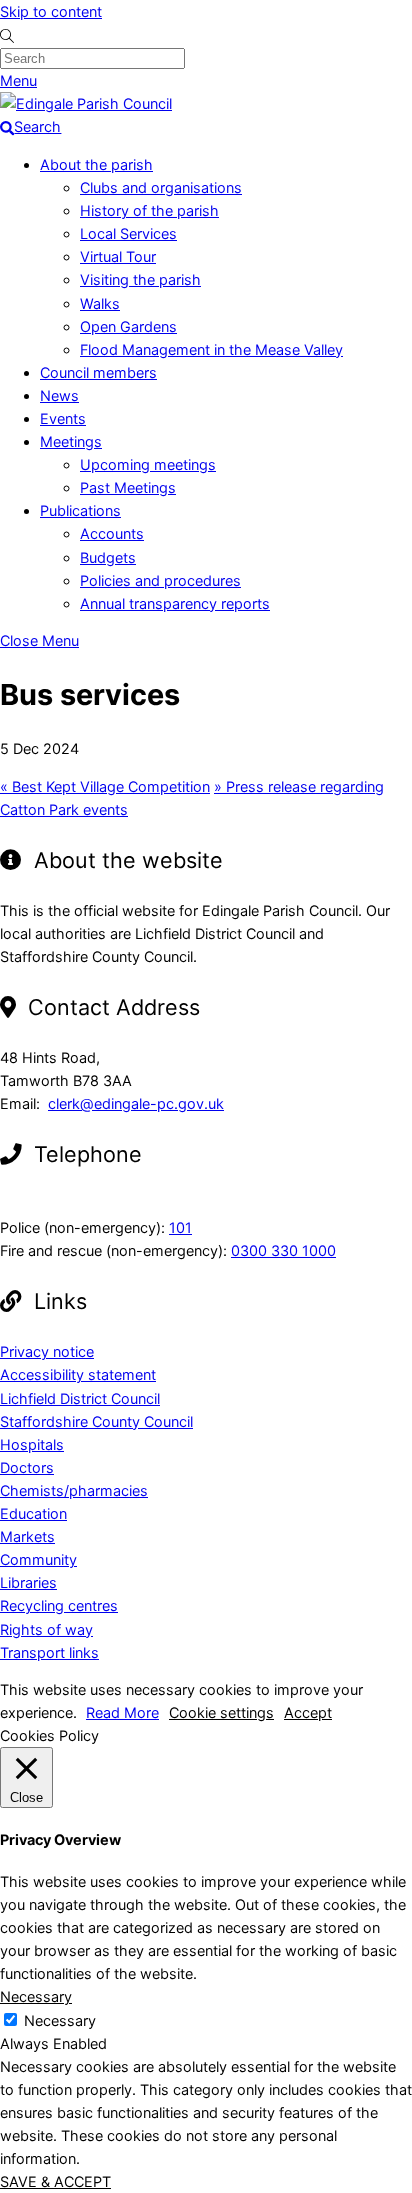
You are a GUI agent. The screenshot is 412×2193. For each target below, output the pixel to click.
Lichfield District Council (80, 1398)
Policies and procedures (160, 580)
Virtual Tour (118, 256)
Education (33, 1513)
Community (38, 1559)
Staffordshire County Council (96, 1421)
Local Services (128, 233)
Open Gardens (128, 326)
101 (180, 1227)
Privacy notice (47, 1351)
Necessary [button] (36, 1996)
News (59, 395)
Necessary (60, 2020)
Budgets (108, 557)
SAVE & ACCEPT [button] (55, 2181)
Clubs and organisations (161, 187)
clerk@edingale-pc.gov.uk (136, 1103)
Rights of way (46, 1629)
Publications (80, 510)
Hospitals (32, 1444)
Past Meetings (128, 487)
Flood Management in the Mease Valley (211, 349)
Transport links (49, 1652)
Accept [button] (308, 1712)
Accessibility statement (78, 1374)
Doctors (27, 1467)
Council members (98, 372)
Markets (27, 1536)
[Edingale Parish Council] (86, 103)
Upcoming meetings (148, 464)
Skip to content (51, 11)
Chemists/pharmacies (74, 1490)
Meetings (71, 441)
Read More (122, 1712)
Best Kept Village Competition (105, 786)
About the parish (96, 164)
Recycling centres (59, 1605)
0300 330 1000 (283, 1250)
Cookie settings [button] (221, 1712)
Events (63, 418)
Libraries (28, 1582)
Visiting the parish (140, 279)
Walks (100, 303)
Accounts (112, 533)
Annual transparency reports (175, 603)
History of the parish (149, 210)
